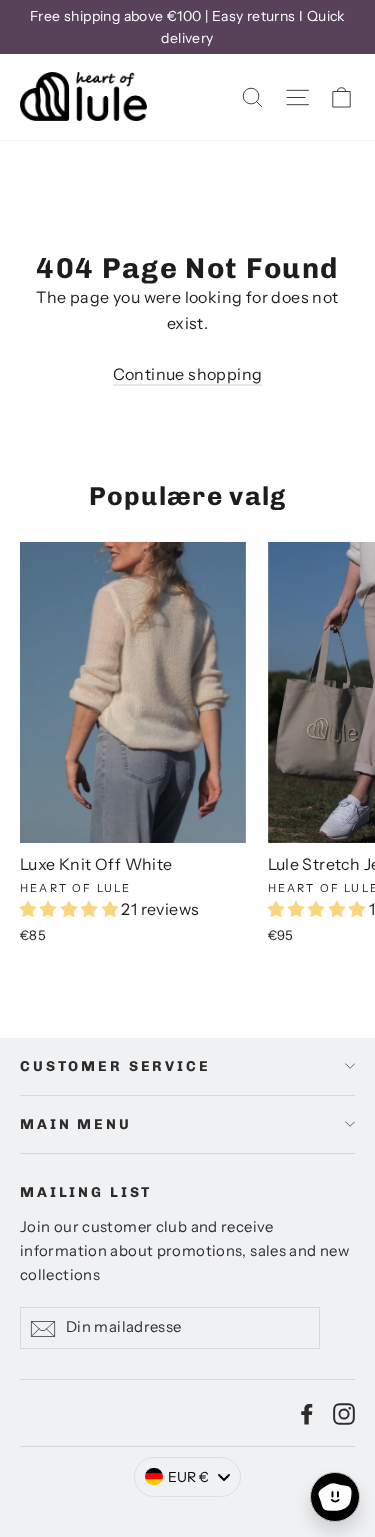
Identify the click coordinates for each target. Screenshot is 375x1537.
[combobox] (188, 1477)
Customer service (115, 1066)
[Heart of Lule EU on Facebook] (307, 1413)
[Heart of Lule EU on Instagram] (344, 1413)
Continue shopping (188, 374)
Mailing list (86, 1192)
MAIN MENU (76, 1124)
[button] (70, 909)
